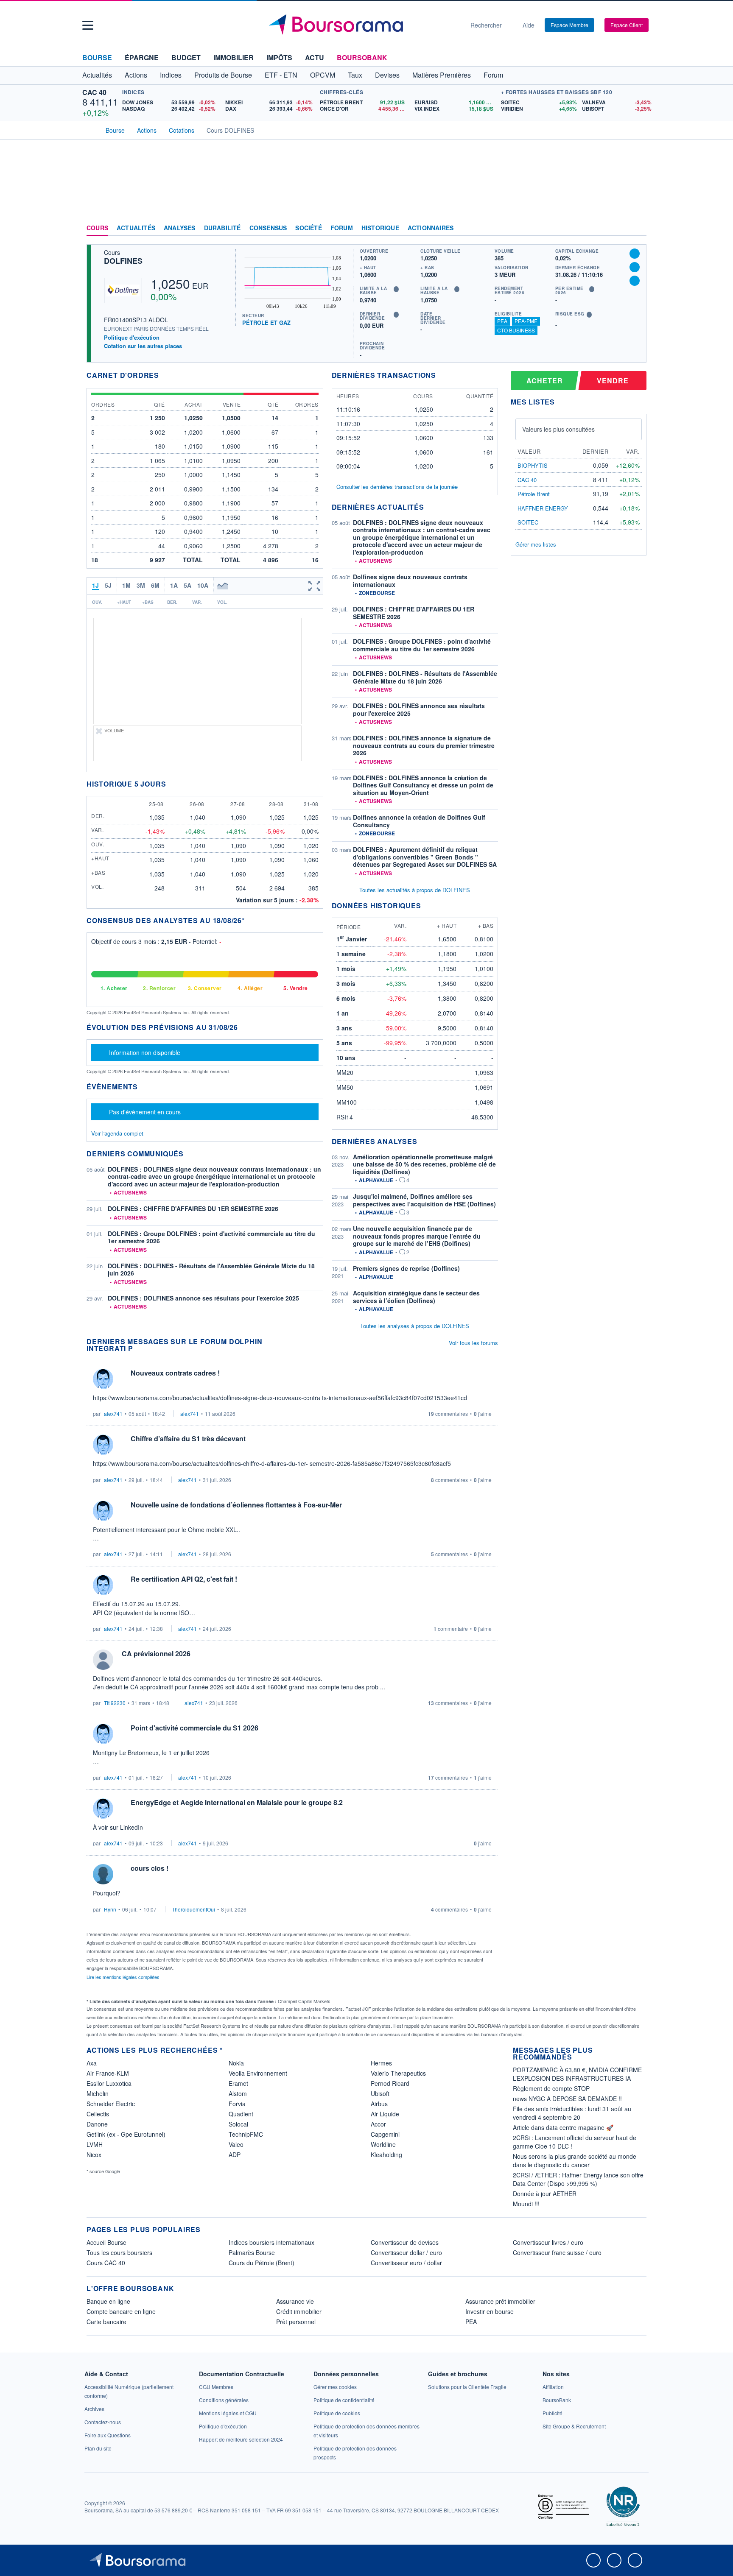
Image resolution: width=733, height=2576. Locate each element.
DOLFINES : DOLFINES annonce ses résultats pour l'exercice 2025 (203, 1298)
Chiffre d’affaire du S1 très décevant (188, 1439)
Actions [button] (136, 75)
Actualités (136, 228)
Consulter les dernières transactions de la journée (397, 487)
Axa (92, 2063)
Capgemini (385, 2134)
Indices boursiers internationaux (271, 2242)
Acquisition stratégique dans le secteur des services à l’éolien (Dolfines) (416, 1297)
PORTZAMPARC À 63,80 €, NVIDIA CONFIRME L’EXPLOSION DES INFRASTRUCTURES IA (577, 2074)
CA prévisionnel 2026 (156, 1654)
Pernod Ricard (390, 2083)
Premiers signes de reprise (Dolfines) (406, 1268)
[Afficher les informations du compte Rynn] (103, 1874)
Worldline (383, 2144)
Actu (315, 57)
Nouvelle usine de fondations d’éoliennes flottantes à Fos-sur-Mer (236, 1505)
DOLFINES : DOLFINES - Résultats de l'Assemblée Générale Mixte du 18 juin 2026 (211, 1270)
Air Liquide (385, 2114)
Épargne (142, 57)
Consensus (268, 228)
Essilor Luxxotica (109, 2083)
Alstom (238, 2093)
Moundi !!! (526, 2204)
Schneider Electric (111, 2104)
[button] (88, 25)
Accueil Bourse (106, 2242)
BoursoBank (362, 57)
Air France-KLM (108, 2073)
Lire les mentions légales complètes (124, 1977)
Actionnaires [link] (431, 228)
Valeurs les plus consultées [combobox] (558, 429)
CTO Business (516, 330)
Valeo (236, 2144)
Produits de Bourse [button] (223, 75)
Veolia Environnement (258, 2073)
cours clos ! (150, 1868)
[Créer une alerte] (635, 254)
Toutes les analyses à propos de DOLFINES (415, 1326)
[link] (94, 2409)
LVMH (95, 2144)
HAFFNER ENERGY (543, 508)
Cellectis (98, 2114)
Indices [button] (171, 75)
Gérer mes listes (536, 544)
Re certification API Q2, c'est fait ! (184, 1579)
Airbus (379, 2104)
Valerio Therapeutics (398, 2073)
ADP (235, 2155)
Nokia (236, 2063)
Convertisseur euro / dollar (406, 2263)
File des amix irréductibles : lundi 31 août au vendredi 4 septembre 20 (572, 2113)
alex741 (113, 1414)
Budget (186, 57)
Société (308, 228)
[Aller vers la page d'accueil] (363, 25)
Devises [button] (387, 75)
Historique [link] (380, 228)
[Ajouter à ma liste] (635, 281)
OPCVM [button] (323, 75)
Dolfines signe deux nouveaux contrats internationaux (410, 581)
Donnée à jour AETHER (545, 2194)
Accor (378, 2124)
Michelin (98, 2093)
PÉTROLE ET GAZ (266, 322)
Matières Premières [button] (442, 75)
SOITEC (528, 522)
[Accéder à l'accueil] (90, 129)
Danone (97, 2124)
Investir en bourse (490, 2311)
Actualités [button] (97, 75)
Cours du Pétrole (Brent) (262, 2263)
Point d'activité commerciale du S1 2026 (194, 1728)
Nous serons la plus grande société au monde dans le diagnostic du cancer (575, 2160)
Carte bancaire (106, 2322)
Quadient (241, 2114)
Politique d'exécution (132, 337)
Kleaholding (386, 2155)
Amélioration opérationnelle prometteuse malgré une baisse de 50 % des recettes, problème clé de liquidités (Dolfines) (424, 1164)
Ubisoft (380, 2093)
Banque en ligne (108, 2301)
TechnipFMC (246, 2134)
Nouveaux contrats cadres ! (175, 1373)
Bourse (97, 57)
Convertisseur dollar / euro (406, 2252)
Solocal (238, 2124)
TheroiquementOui (193, 1909)
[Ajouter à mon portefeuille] (635, 267)
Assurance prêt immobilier (500, 2301)
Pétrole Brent (534, 494)
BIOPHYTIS (533, 465)
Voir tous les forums (473, 1343)
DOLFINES (123, 261)
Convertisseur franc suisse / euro (557, 2252)
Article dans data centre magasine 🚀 (563, 2127)
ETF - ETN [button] (281, 75)
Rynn (110, 1909)
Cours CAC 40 (106, 2263)
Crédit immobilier (299, 2311)
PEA (502, 321)
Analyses (180, 228)
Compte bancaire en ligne (121, 2311)
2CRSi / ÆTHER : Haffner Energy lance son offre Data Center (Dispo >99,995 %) (578, 2179)
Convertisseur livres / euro (548, 2242)
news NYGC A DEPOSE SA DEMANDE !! (567, 2099)
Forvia (237, 2104)
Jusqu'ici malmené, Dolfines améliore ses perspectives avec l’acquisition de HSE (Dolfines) (424, 1200)
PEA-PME (526, 321)
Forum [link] (342, 228)
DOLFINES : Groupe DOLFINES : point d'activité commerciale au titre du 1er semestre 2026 (211, 1237)
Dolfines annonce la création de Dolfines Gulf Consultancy (419, 821)
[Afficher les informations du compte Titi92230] (103, 1660)
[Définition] (396, 289)
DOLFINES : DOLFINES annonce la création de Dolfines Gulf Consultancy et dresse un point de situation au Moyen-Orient (423, 785)
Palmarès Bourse (252, 2252)
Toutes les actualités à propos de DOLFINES (415, 890)
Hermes (381, 2063)
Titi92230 (115, 1703)
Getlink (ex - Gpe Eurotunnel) (126, 2134)
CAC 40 (94, 92)
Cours (97, 228)
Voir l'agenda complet (117, 1133)
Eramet (238, 2083)
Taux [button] (355, 75)
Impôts (279, 57)
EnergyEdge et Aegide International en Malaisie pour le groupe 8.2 (237, 1802)
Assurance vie (295, 2301)
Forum (493, 75)
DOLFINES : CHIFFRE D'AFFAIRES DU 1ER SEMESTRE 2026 (193, 1208)
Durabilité (222, 228)
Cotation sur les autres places (143, 346)
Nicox (94, 2155)
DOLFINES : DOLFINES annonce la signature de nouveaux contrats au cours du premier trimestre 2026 (424, 745)
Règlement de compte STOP (551, 2088)
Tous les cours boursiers (119, 2252)
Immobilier (234, 57)
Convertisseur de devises (405, 2242)
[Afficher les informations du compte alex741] (103, 1379)
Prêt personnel (296, 2322)
